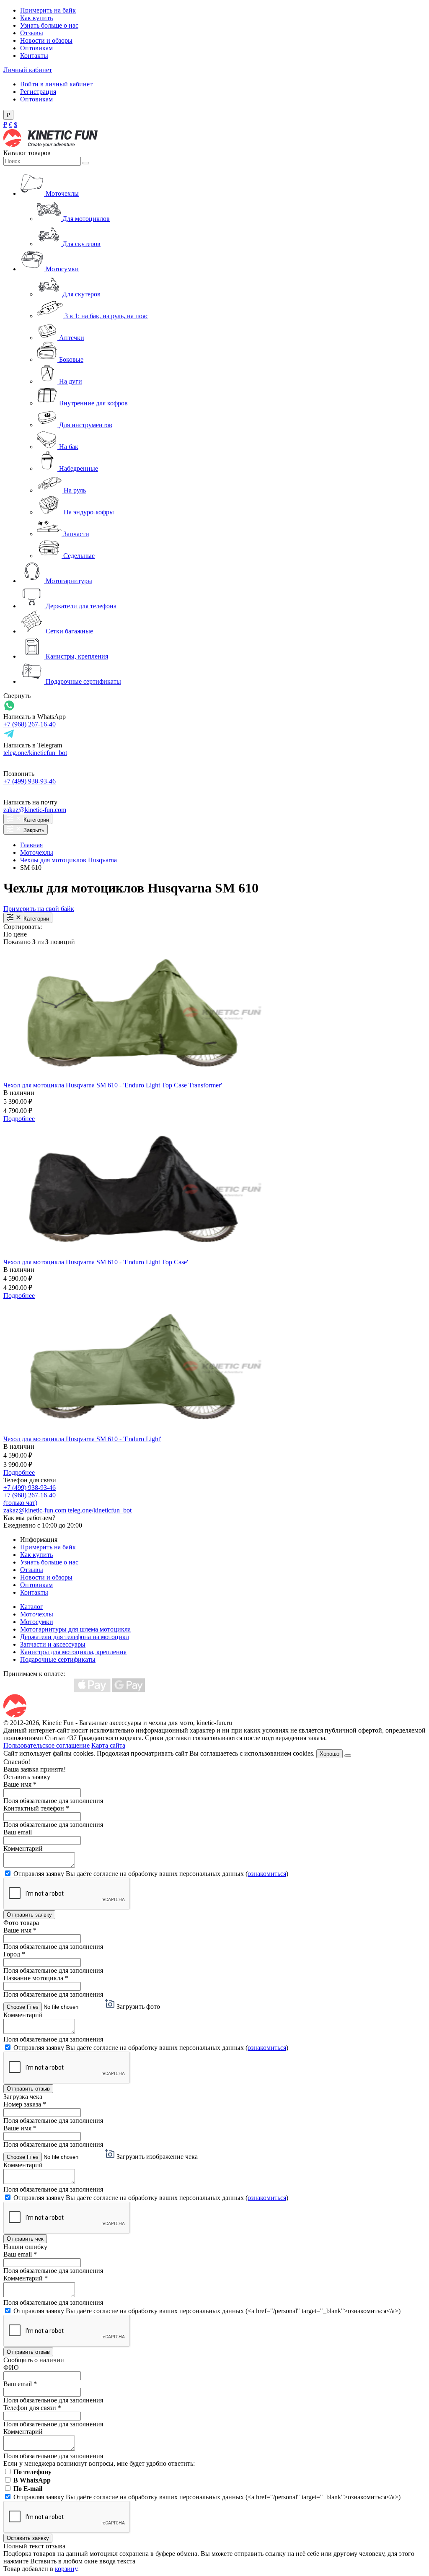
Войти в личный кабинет (56, 84)
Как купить (36, 18)
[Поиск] (86, 163)
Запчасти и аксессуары (53, 1644)
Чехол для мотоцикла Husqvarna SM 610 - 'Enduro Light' (82, 1439)
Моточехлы (37, 852)
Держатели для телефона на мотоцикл (75, 1637)
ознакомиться (267, 1874)
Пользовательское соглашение (47, 1745)
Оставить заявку (28, 2538)
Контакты (34, 56)
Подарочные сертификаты (58, 1659)
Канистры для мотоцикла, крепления (73, 1652)
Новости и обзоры (46, 40)
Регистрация (38, 92)
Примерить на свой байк (39, 909)
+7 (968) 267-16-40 (30, 724)
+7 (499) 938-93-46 (30, 781)
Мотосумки (37, 1622)
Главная (31, 845)
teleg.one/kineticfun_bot (35, 753)
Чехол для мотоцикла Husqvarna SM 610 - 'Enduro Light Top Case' (96, 1262)
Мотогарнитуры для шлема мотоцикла (75, 1629)
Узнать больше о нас (49, 25)
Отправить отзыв (28, 2089)
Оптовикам (36, 48)
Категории (35, 820)
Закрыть (33, 830)
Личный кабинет (28, 70)
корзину (66, 2569)
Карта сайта (108, 1745)
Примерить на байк (48, 10)
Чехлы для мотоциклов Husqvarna (68, 860)
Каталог (32, 1607)
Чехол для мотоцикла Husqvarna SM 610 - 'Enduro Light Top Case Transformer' (113, 1085)
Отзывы (32, 33)
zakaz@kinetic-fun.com (35, 810)
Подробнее (19, 1119)
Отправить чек (25, 2239)
